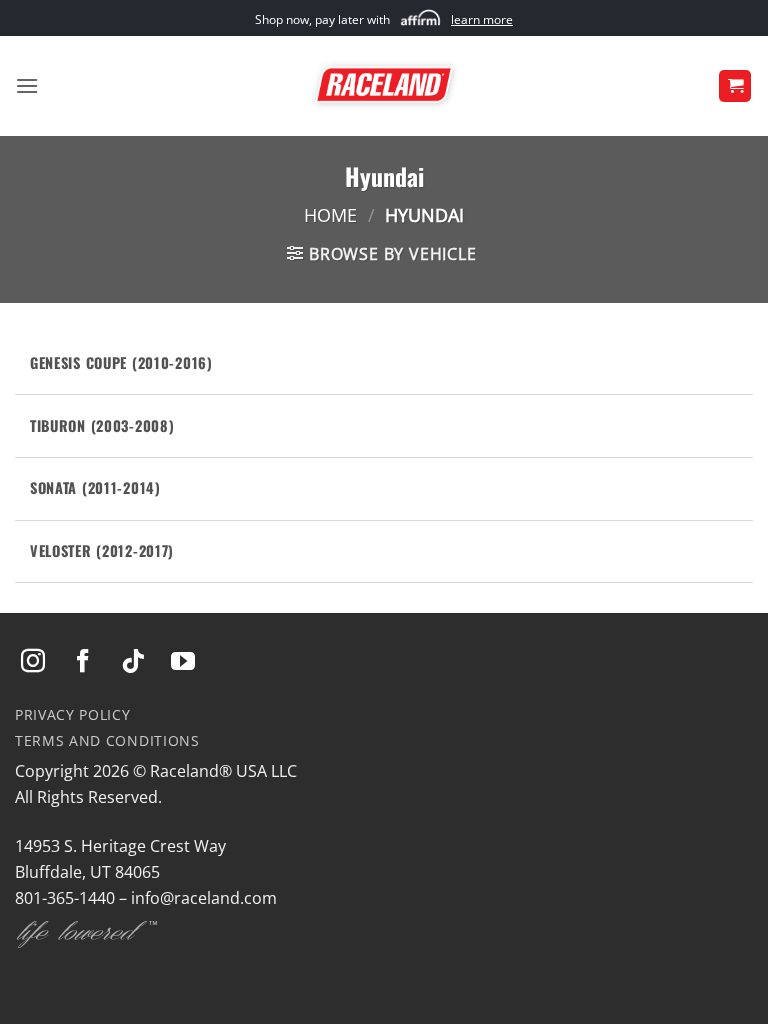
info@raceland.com (204, 898)
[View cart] (735, 86)
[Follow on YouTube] (183, 662)
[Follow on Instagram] (33, 662)
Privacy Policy (73, 714)
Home (330, 214)
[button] (27, 85)
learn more (482, 19)
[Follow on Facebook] (83, 662)
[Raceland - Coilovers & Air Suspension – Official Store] (384, 86)
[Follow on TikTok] (133, 662)
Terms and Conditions (107, 740)
